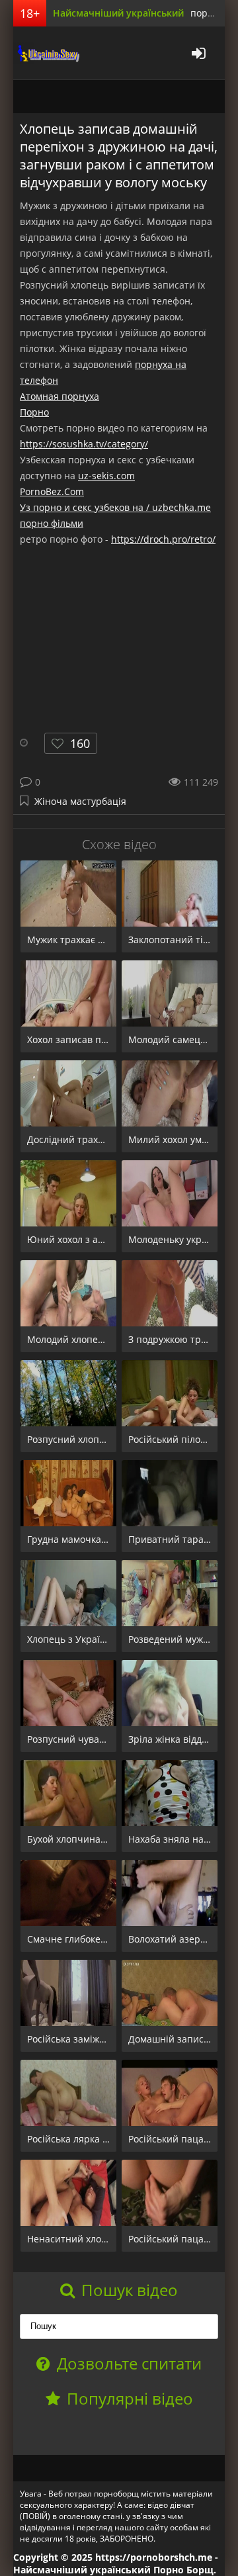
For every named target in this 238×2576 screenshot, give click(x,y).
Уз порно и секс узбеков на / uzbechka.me (115, 507)
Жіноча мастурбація (80, 801)
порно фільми (52, 523)
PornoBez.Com (52, 491)
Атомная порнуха (59, 396)
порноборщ (46, 53)
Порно (34, 412)
